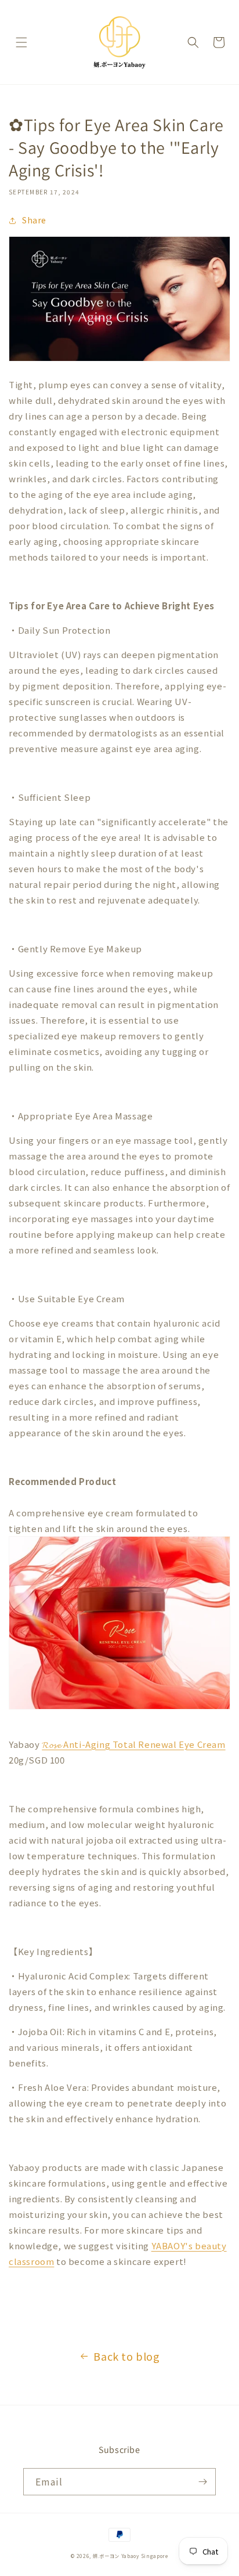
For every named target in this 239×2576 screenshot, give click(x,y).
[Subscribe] (202, 2482)
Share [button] (34, 220)
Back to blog (126, 2356)
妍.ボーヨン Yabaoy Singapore (131, 2556)
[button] (21, 42)
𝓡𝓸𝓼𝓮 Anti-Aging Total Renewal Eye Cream (133, 1744)
